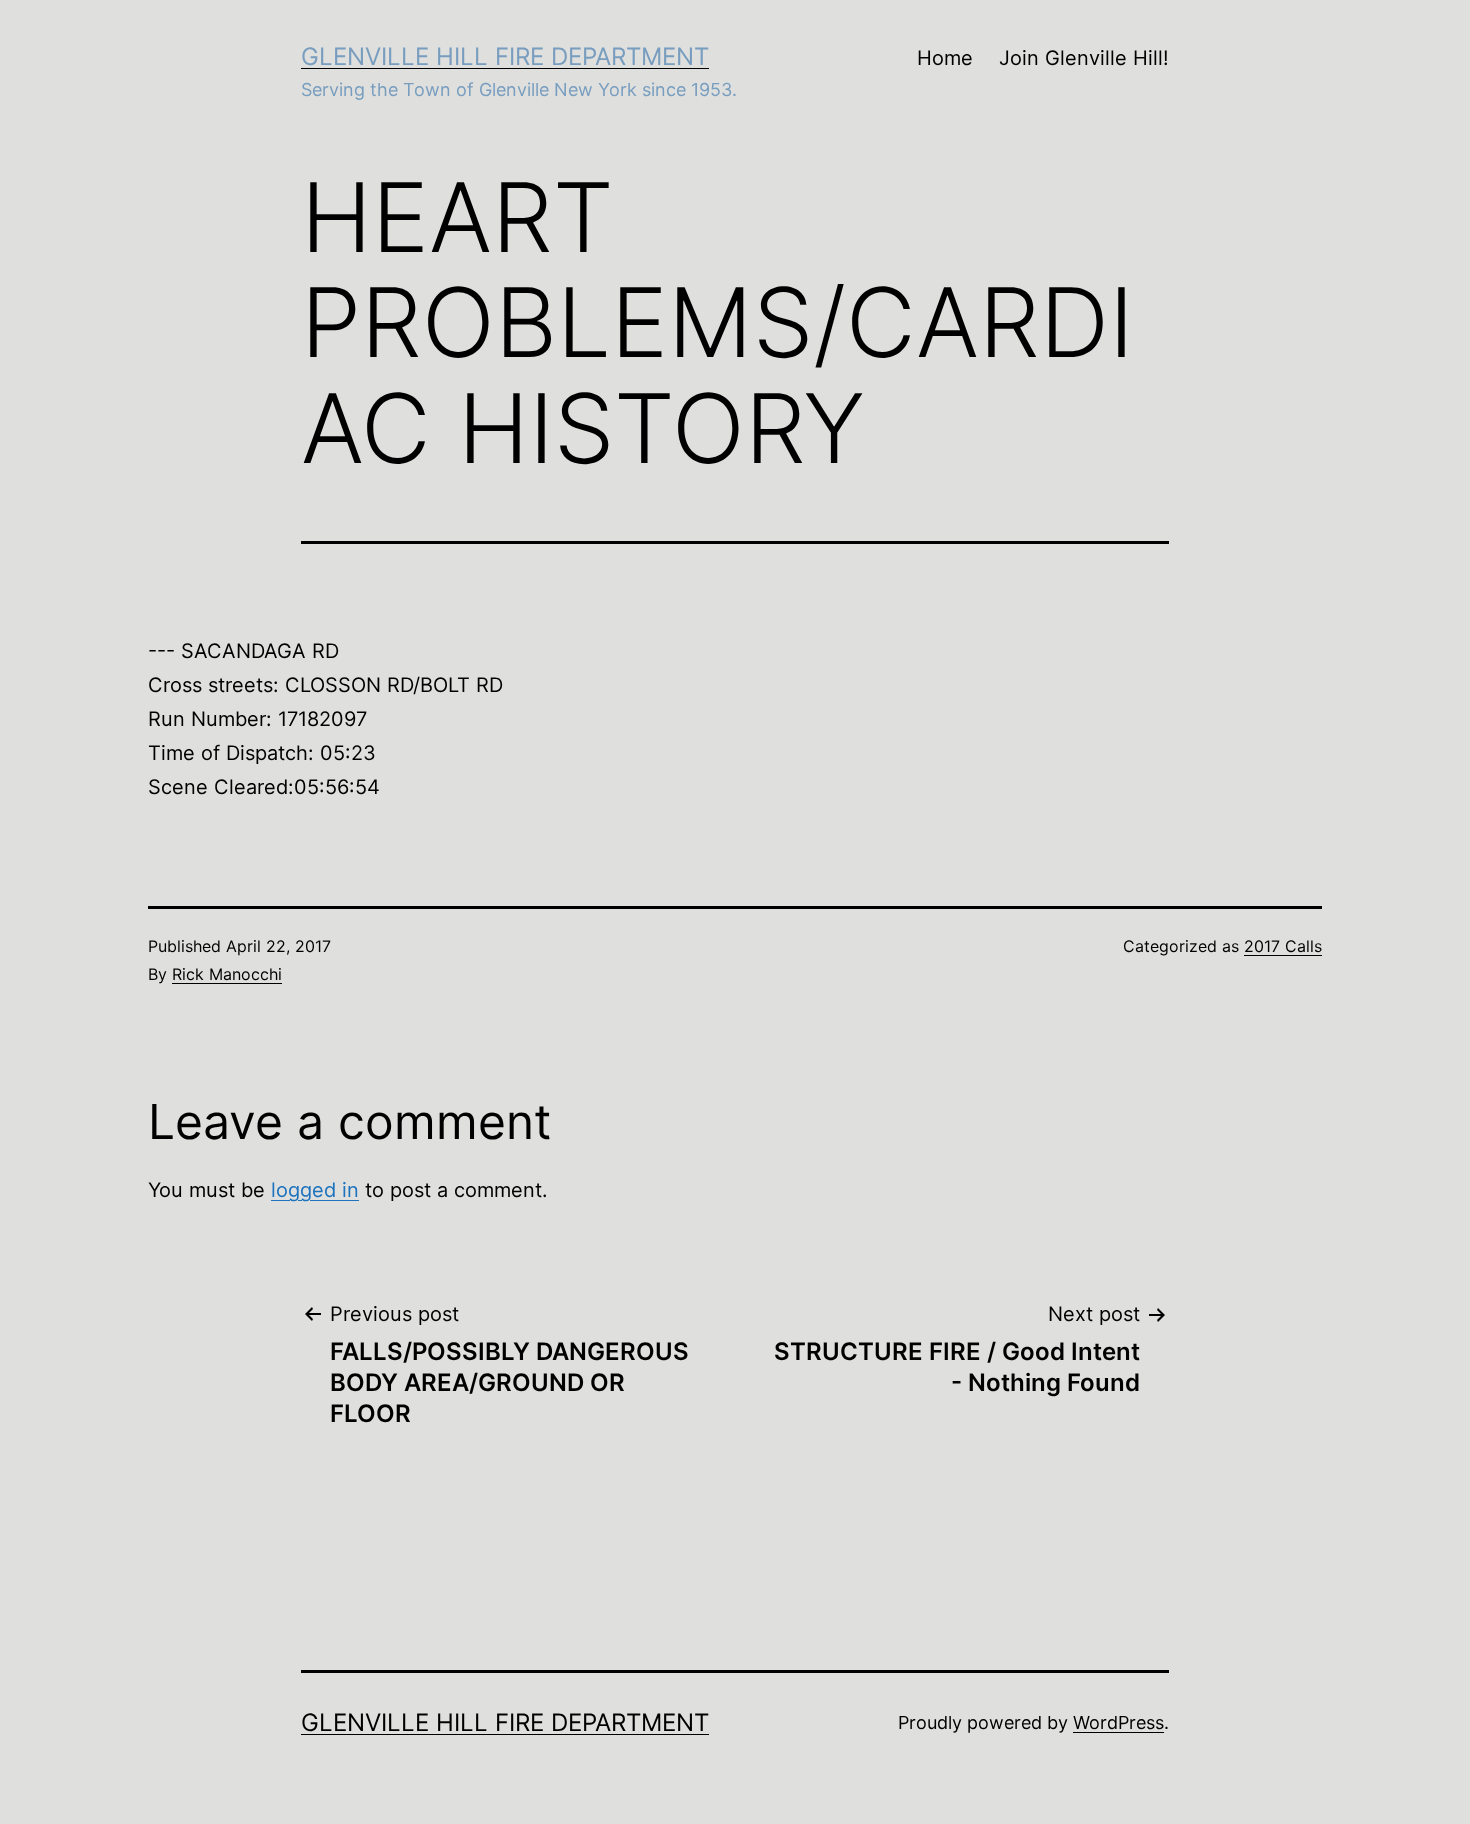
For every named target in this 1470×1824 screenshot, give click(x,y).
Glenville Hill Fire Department (505, 56)
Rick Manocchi (227, 974)
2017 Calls (1283, 946)
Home (945, 58)
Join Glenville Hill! (1084, 58)
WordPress (1118, 1722)
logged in (315, 1190)
